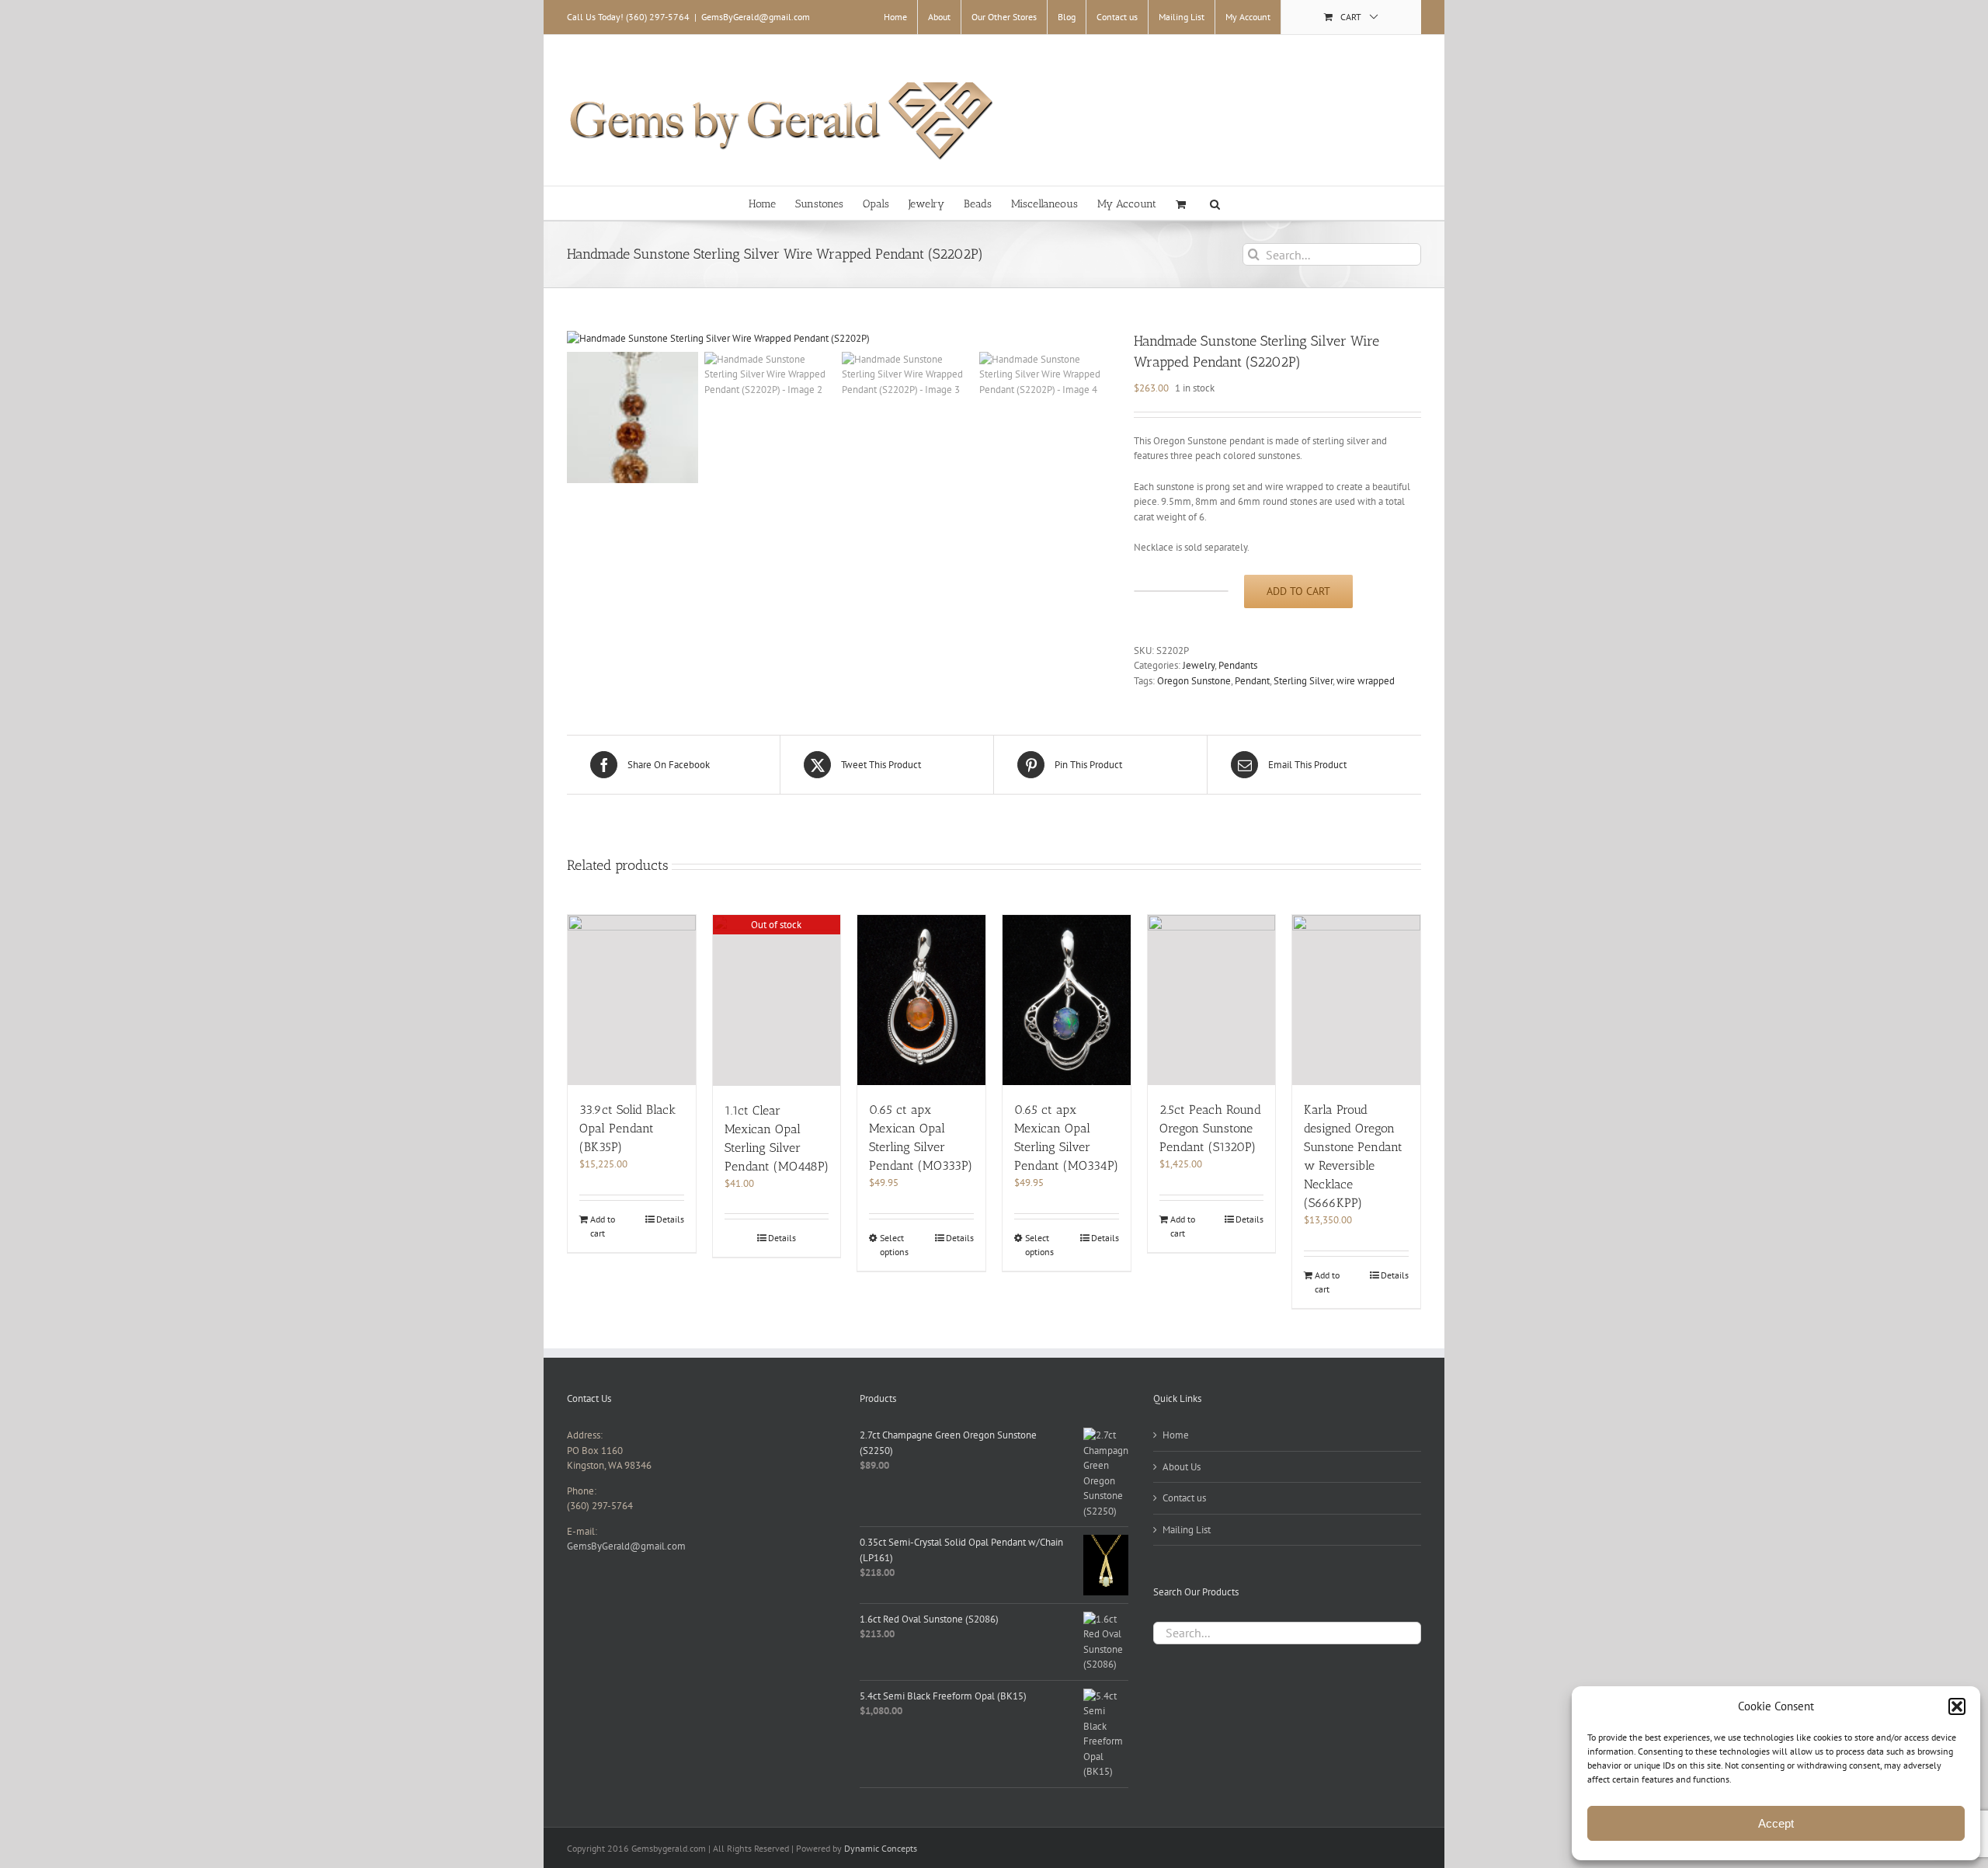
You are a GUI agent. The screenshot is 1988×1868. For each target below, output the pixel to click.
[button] (1957, 1706)
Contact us (1184, 1498)
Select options (894, 1245)
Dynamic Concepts (881, 1848)
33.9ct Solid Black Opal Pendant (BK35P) (627, 1128)
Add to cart (1298, 591)
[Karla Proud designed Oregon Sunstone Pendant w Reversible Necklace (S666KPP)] (1356, 1000)
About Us (1182, 1467)
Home (1176, 1435)
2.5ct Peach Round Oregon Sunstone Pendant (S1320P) (1210, 1128)
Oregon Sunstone (1194, 681)
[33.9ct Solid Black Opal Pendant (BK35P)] (632, 1000)
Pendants (1238, 665)
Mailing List (1187, 1530)
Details (670, 1219)
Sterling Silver (1303, 681)
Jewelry (1199, 665)
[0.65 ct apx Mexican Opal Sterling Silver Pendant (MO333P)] (921, 1000)
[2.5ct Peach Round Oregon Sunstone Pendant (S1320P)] (1212, 1000)
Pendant (1252, 681)
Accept (1776, 1823)
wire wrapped (1366, 681)
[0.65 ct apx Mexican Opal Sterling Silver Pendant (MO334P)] (1067, 1000)
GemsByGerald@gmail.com (756, 17)
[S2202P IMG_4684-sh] (839, 339)
